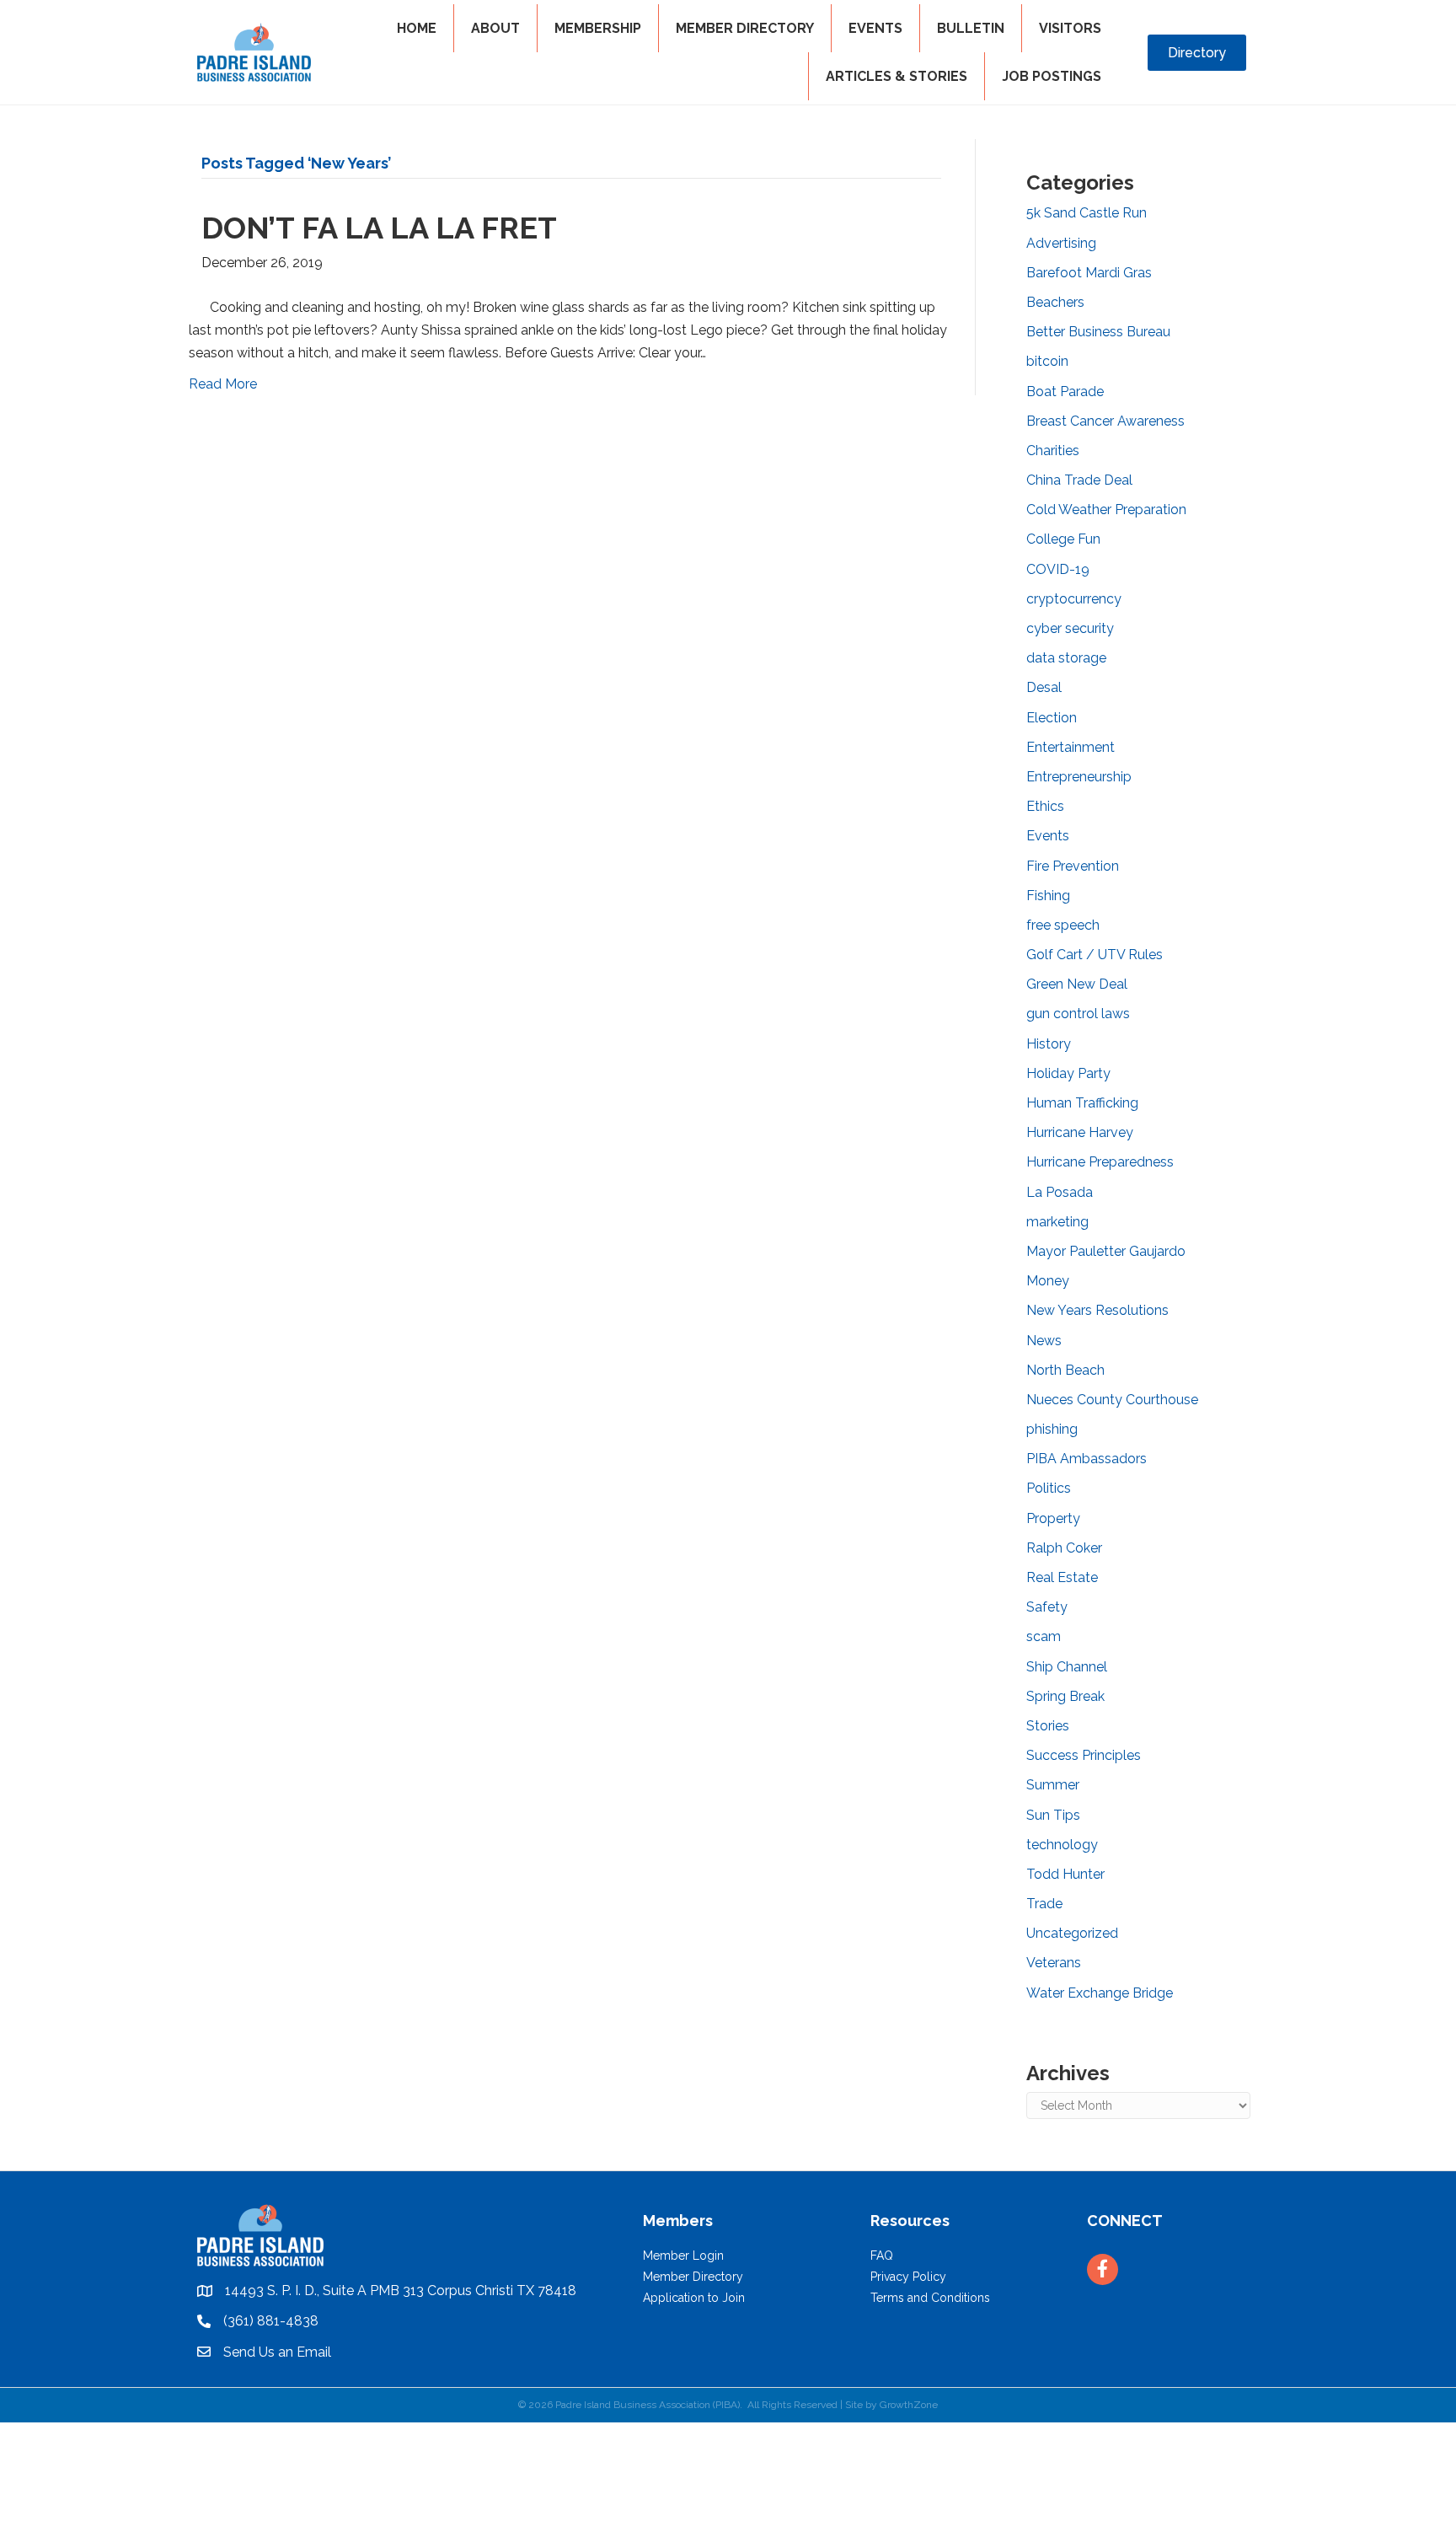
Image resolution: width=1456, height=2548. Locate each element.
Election (1052, 718)
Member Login (683, 2256)
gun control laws (1078, 1014)
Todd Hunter (1065, 1874)
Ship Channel (1067, 1667)
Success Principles (1084, 1755)
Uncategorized (1072, 1933)
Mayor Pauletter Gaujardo (1106, 1251)
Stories (1048, 1726)
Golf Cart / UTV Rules (1095, 955)
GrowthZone (909, 2405)
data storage (1066, 658)
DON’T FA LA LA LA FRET (379, 228)
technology (1062, 1845)
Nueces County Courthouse (1112, 1400)
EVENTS (875, 28)
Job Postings (1052, 76)
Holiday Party (1068, 1073)
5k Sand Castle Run (1087, 213)
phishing (1052, 1429)
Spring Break (1065, 1696)
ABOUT (495, 28)
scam (1044, 1636)
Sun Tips (1053, 1815)
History (1049, 1044)
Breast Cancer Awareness (1105, 421)
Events (1048, 836)
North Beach (1065, 1370)
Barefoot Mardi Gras (1089, 273)
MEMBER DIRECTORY (745, 28)
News (1044, 1341)
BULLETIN (971, 28)
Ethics (1045, 806)
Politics (1049, 1488)
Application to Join (694, 2298)
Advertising (1061, 243)
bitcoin (1047, 361)
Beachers (1055, 302)
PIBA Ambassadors (1087, 1459)
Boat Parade (1065, 392)
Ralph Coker (1064, 1548)
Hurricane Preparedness (1100, 1162)
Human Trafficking (1082, 1103)
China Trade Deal (1079, 480)
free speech (1063, 925)
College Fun (1063, 539)
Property (1053, 1518)
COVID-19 (1058, 569)
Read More (223, 384)
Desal (1044, 687)
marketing (1057, 1222)
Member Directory (693, 2277)
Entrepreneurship (1079, 777)
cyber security (1070, 628)
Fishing (1048, 896)
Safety (1047, 1607)
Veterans (1054, 1963)
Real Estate (1062, 1577)
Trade (1044, 1904)
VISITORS (1070, 28)
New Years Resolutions (1097, 1310)
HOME (417, 28)
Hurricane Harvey (1080, 1132)
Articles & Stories (897, 76)
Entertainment (1071, 747)
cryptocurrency (1074, 599)
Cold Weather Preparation (1106, 510)
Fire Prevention (1073, 866)
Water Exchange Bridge (1100, 1993)
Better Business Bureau (1098, 332)
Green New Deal (1077, 984)
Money (1048, 1281)
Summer (1053, 1785)
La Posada (1060, 1192)
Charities (1053, 451)
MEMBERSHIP (598, 28)
